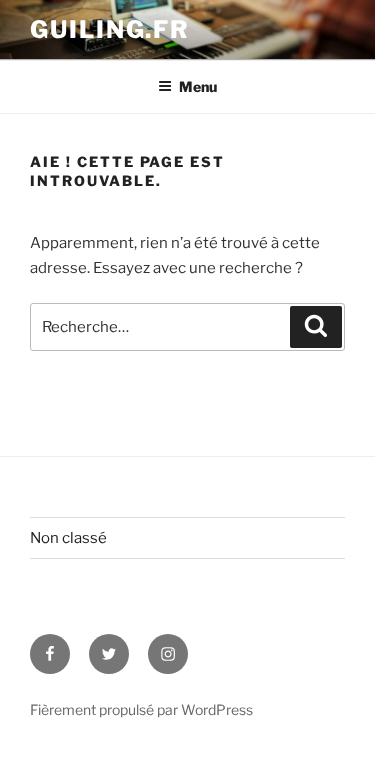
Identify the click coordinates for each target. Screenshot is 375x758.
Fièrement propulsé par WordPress (141, 709)
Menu (198, 86)
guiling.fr (110, 29)
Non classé (68, 538)
